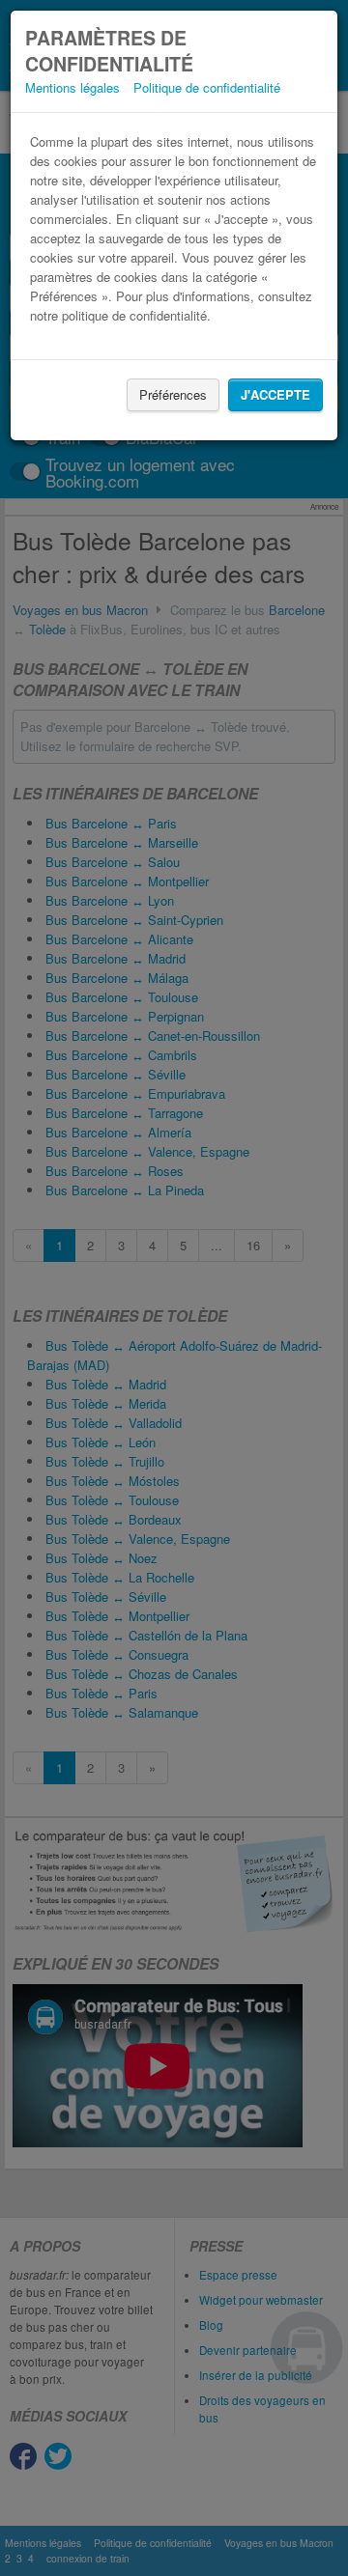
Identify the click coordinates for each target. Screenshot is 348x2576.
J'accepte (275, 394)
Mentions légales (72, 87)
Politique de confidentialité (207, 87)
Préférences (173, 394)
